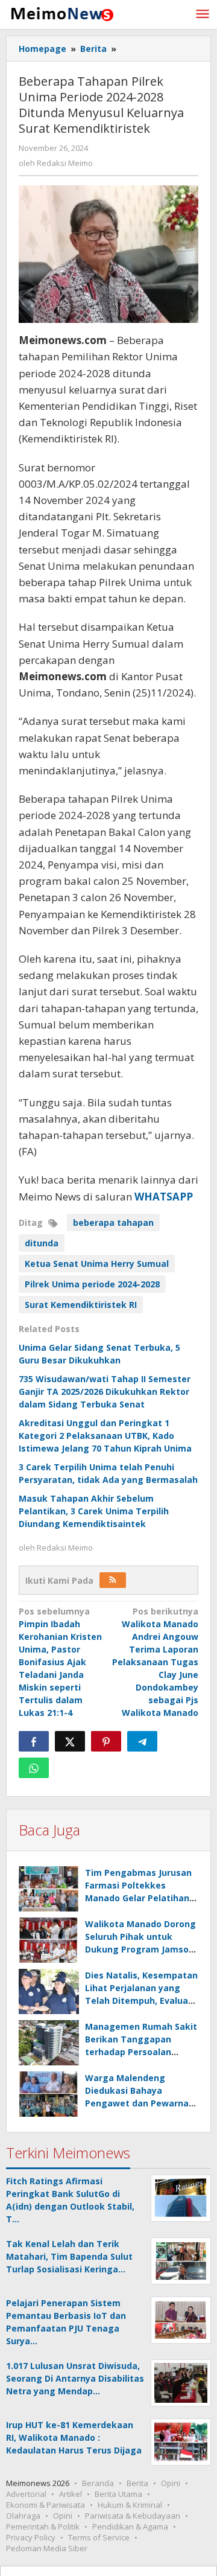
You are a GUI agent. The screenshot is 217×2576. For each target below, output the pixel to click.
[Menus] (203, 14)
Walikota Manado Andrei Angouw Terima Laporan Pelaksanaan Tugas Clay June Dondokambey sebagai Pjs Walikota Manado (155, 1662)
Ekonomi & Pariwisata (46, 2505)
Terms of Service (99, 2537)
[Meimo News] (60, 13)
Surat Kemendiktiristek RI (81, 1305)
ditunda (42, 1243)
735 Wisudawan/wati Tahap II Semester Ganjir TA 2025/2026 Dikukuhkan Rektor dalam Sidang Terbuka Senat (105, 1392)
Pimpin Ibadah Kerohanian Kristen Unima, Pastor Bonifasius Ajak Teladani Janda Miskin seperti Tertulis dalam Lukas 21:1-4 (60, 1662)
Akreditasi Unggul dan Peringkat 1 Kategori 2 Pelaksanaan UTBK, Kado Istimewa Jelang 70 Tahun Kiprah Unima (105, 1436)
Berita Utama (118, 2494)
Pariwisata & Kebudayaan (133, 2516)
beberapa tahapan (113, 1223)
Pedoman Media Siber (47, 2548)
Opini (171, 2483)
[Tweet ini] (70, 1741)
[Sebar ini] (34, 1741)
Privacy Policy (31, 2537)
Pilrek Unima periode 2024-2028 (92, 1284)
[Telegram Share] (142, 1741)
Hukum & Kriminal (130, 2505)
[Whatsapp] (34, 1768)
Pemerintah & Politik (43, 2527)
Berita (137, 2483)
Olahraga (23, 2516)
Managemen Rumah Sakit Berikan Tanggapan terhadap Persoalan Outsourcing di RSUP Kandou (141, 2052)
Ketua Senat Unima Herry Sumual (97, 1264)
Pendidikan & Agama (130, 2527)
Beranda (98, 2483)
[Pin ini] (106, 1741)
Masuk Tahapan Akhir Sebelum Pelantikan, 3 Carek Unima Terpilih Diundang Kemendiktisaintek (94, 1511)
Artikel (71, 2494)
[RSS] (113, 1580)
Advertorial (26, 2494)
